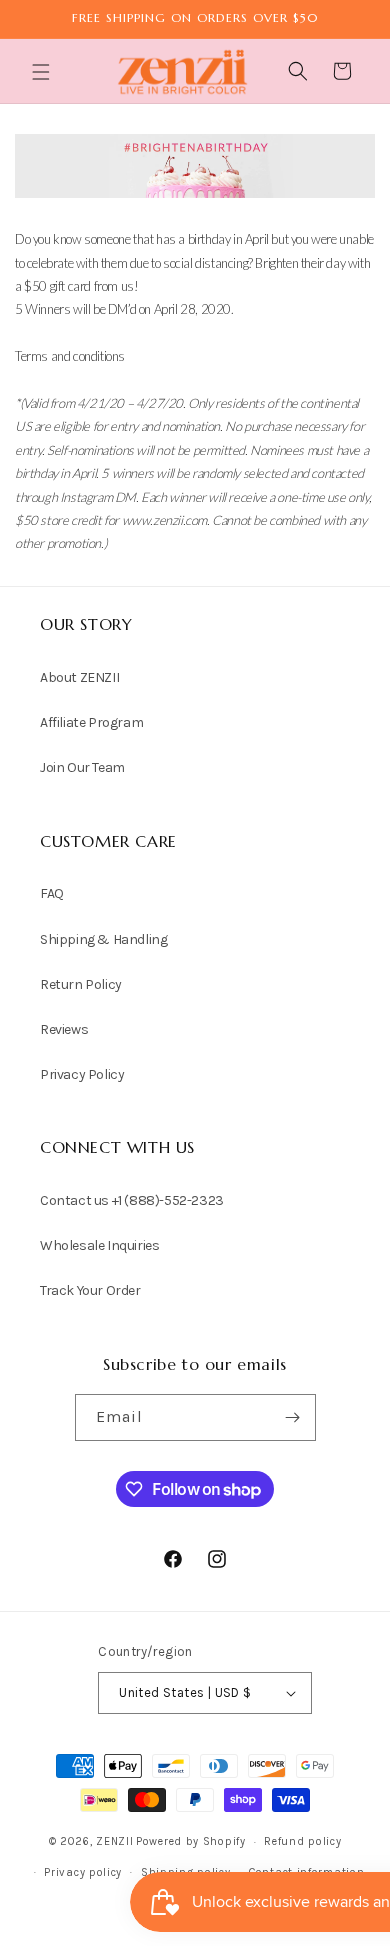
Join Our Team (82, 767)
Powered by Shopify (191, 1841)
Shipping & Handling (103, 939)
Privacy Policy (82, 1074)
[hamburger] (43, 74)
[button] (43, 72)
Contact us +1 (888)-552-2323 (132, 1200)
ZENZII (114, 1841)
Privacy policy (83, 1872)
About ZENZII (79, 677)
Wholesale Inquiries (99, 1245)
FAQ (52, 893)
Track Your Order (90, 1290)
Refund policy (302, 1841)
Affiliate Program (91, 722)
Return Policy (81, 984)
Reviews (64, 1029)
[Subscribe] (293, 1417)
